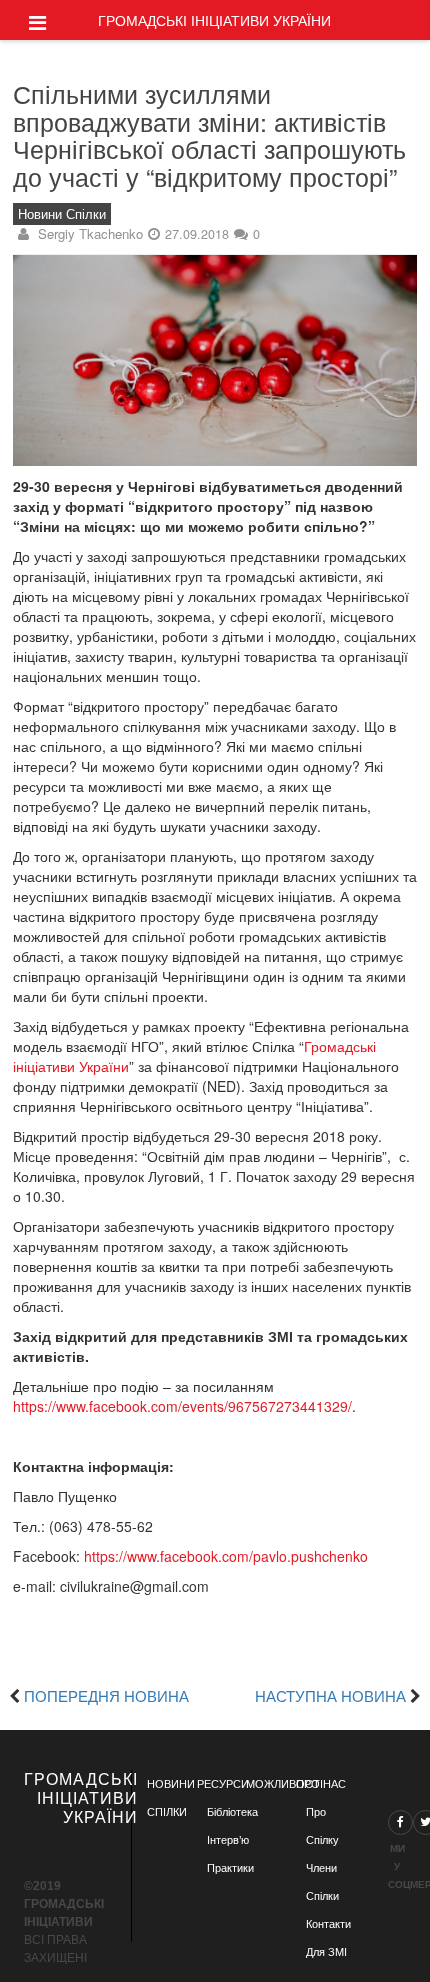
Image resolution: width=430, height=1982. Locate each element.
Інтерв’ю (228, 1840)
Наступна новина (330, 1695)
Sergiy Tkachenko (90, 233)
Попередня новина (106, 1695)
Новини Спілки (62, 214)
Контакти (328, 1924)
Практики (230, 1868)
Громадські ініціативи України (214, 20)
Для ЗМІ (326, 1952)
